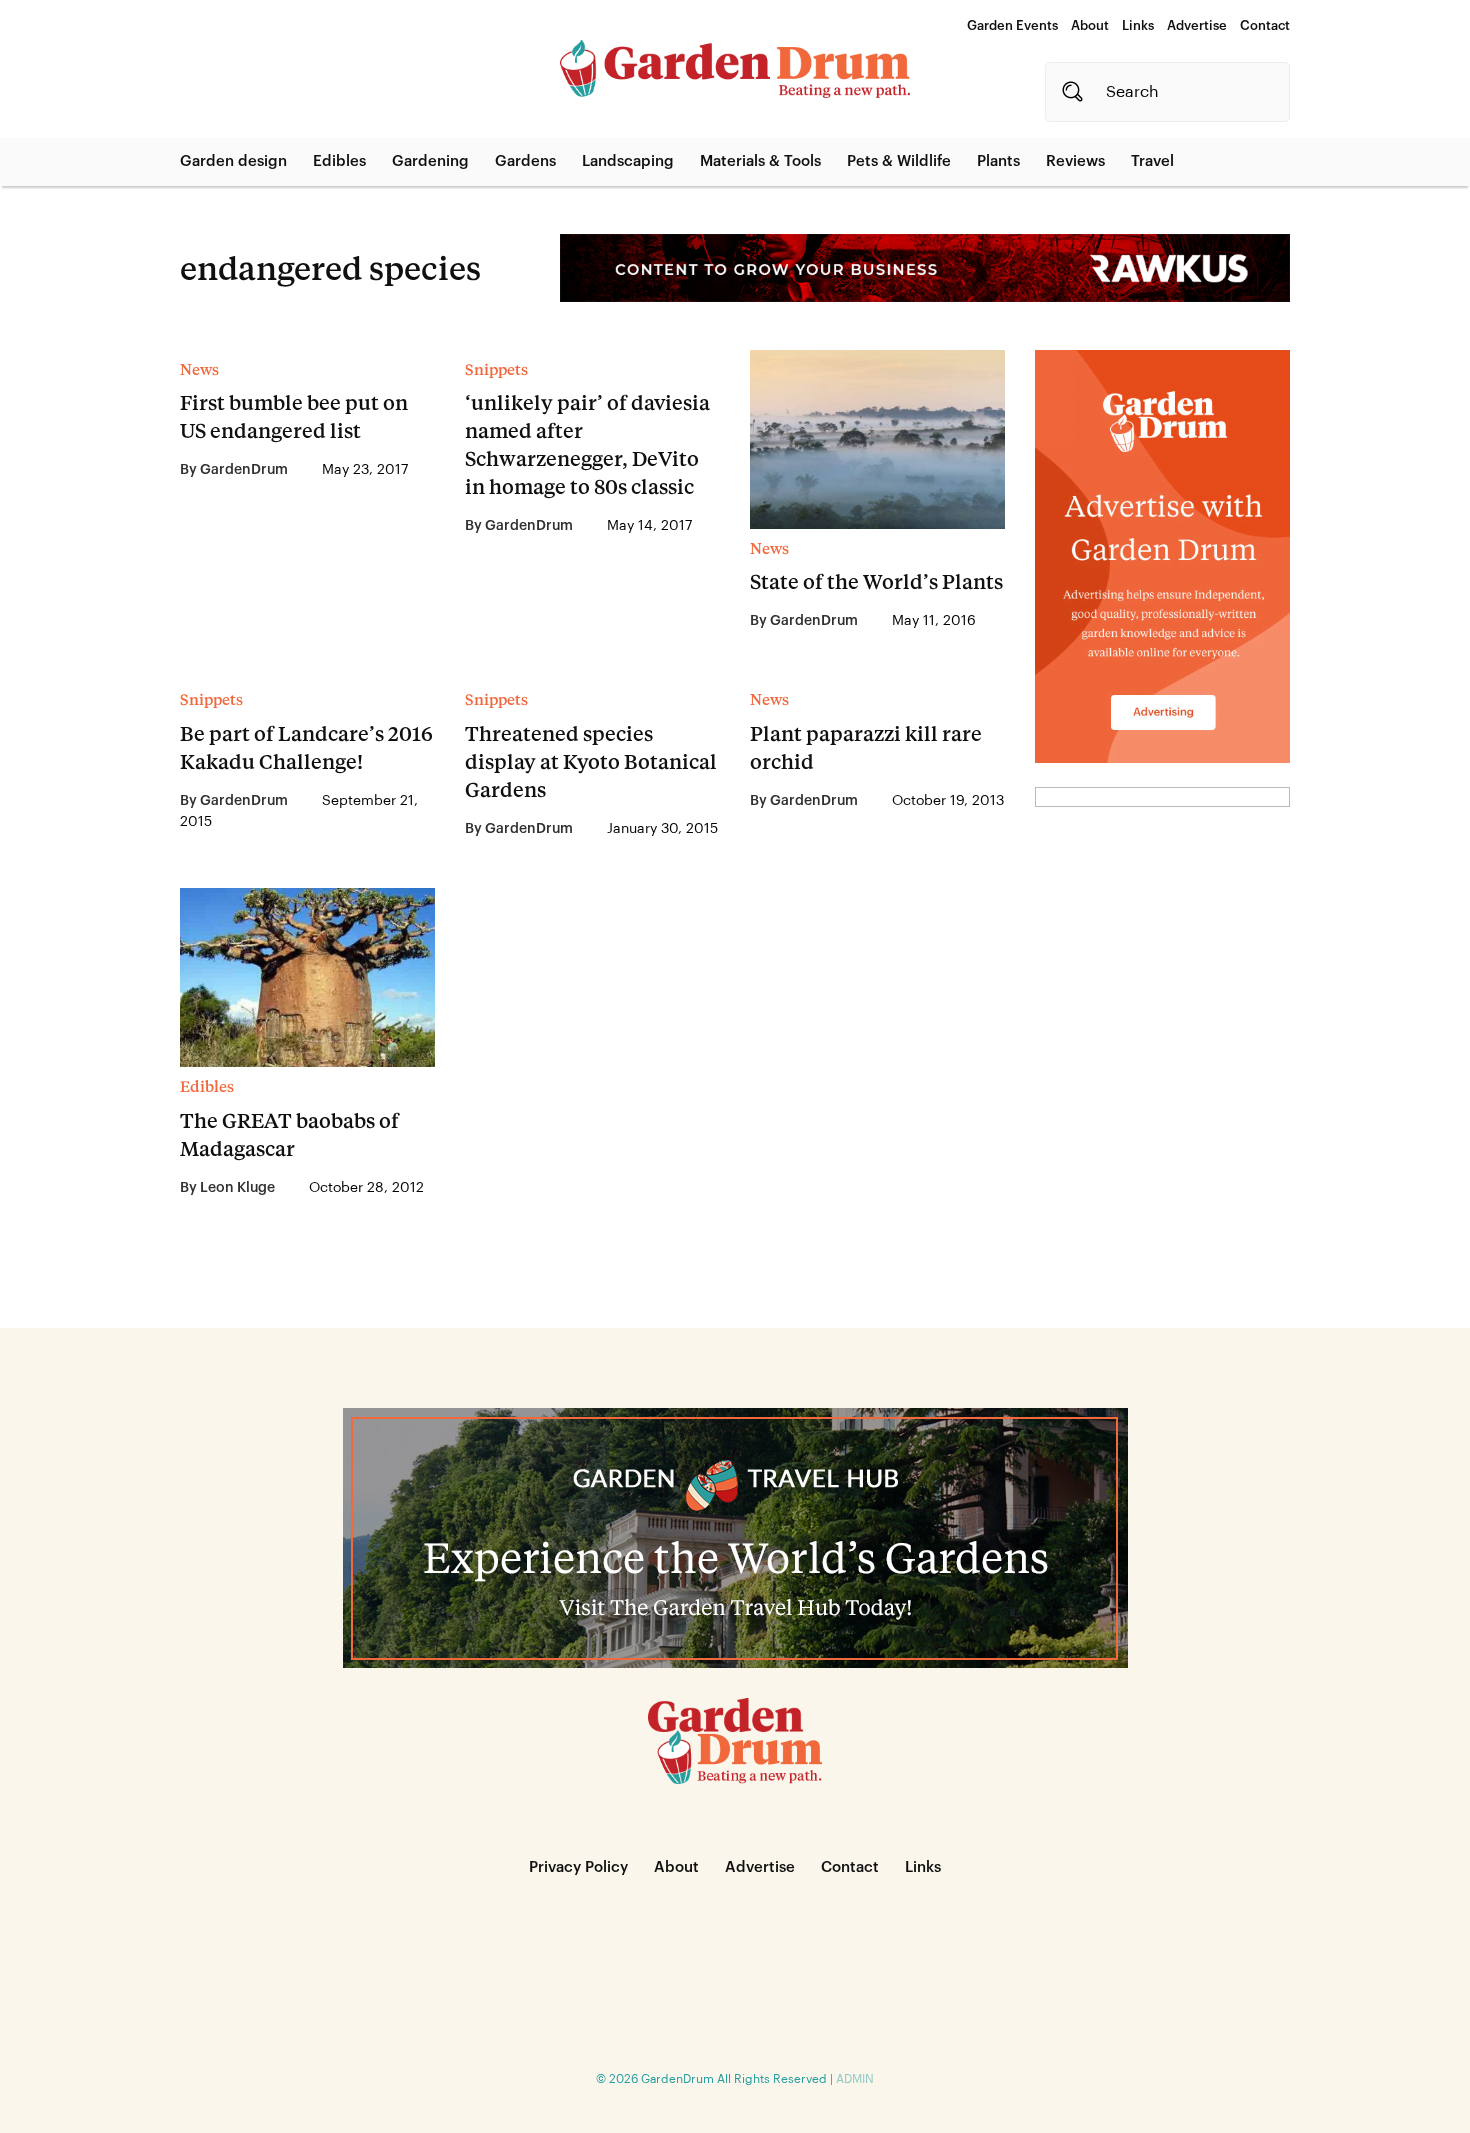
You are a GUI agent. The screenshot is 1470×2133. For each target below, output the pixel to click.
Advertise (1197, 25)
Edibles (339, 161)
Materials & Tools (760, 161)
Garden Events (1012, 25)
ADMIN (855, 2079)
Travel (1152, 161)
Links (1138, 25)
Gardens (525, 161)
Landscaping (628, 161)
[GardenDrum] (735, 69)
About (1090, 25)
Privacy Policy (578, 1867)
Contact (1265, 25)
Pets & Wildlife (899, 161)
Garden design (233, 161)
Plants (998, 161)
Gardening (430, 161)
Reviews (1075, 161)
